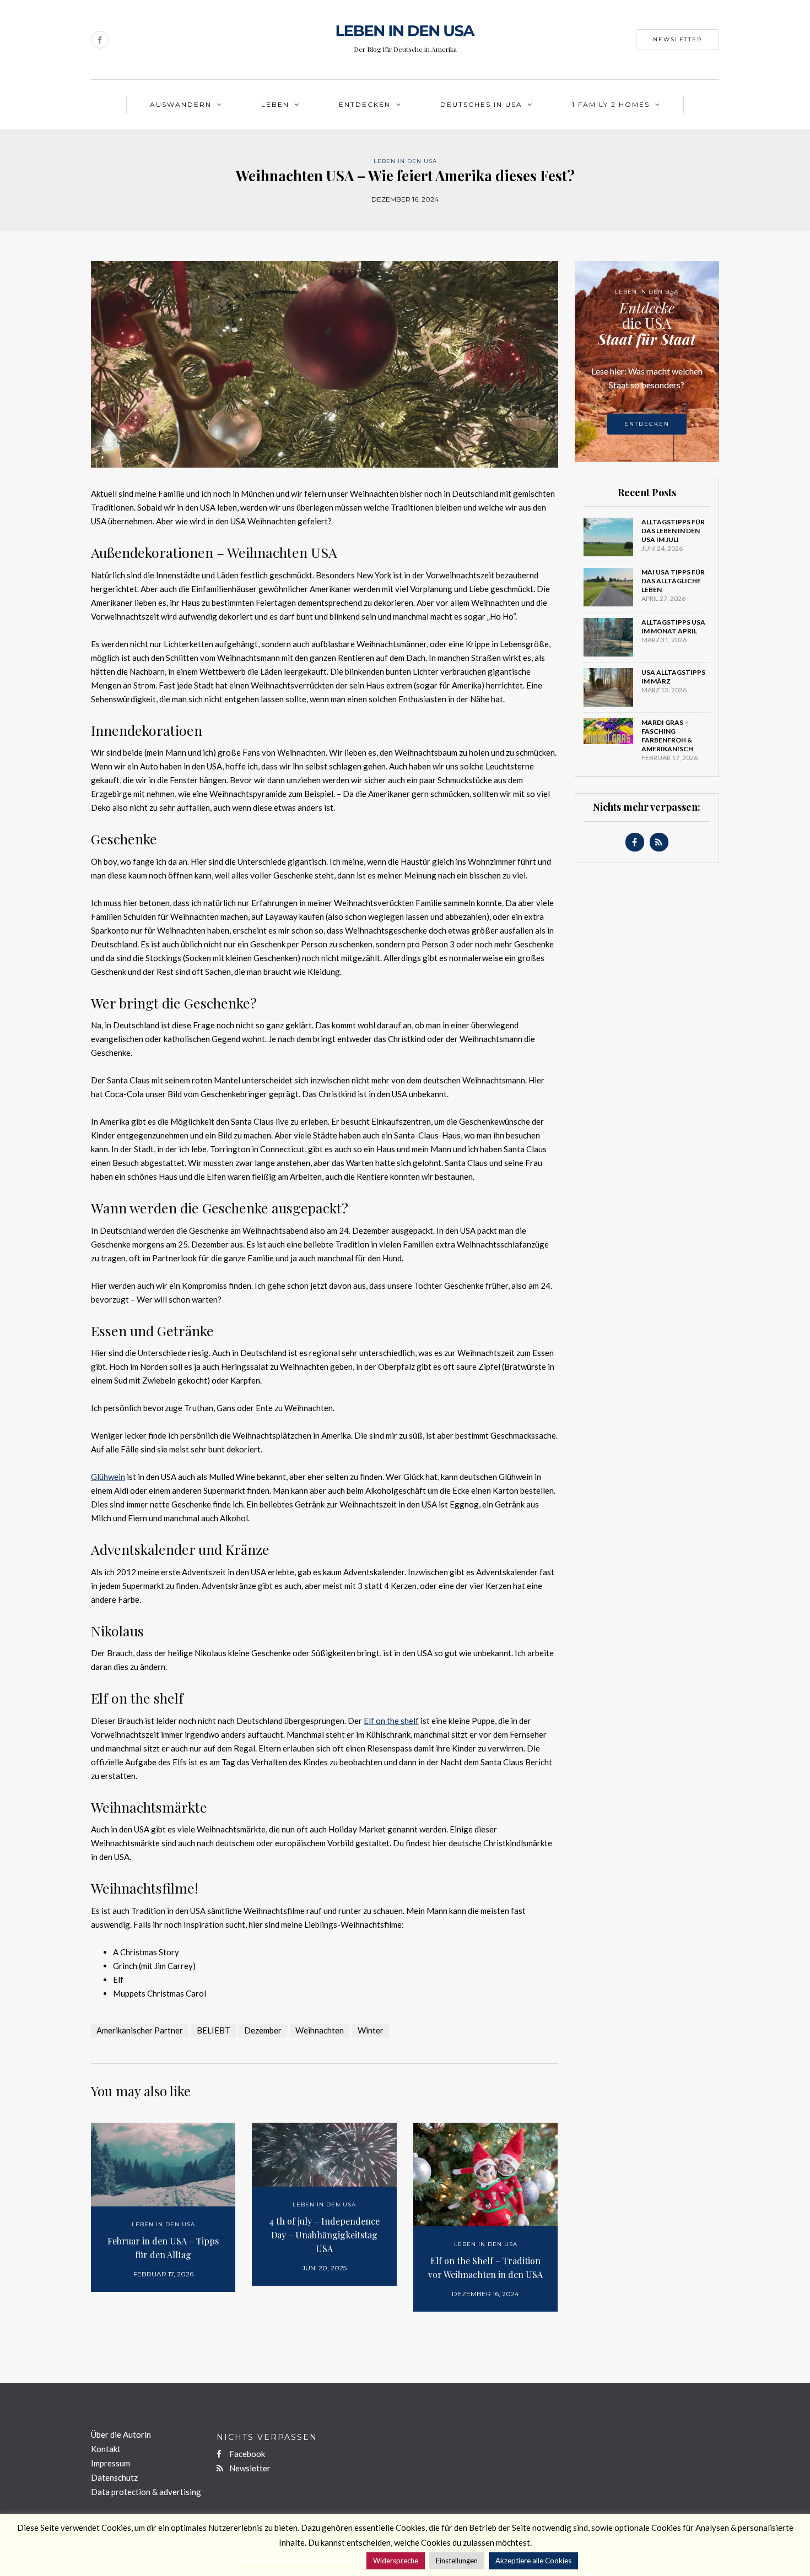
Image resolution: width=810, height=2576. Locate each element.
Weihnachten (320, 2030)
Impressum (110, 2463)
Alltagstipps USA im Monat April (673, 627)
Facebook (246, 2454)
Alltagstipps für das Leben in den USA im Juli (673, 531)
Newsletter (677, 39)
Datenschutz (114, 2477)
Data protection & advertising (146, 2492)
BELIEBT (214, 2030)
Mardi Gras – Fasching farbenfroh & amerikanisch (667, 736)
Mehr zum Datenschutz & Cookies (298, 2560)
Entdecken (365, 104)
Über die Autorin (121, 2434)
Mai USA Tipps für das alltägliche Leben (673, 581)
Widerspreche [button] (396, 2561)
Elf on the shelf (391, 1721)
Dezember (263, 2030)
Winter (371, 2030)
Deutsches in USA (481, 104)
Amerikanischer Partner (140, 2030)
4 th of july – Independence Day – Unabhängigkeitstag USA (324, 2235)
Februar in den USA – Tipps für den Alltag (163, 2248)
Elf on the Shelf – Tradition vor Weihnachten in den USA (485, 2268)
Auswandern (181, 104)
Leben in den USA (405, 161)
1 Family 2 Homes (611, 104)
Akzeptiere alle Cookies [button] (533, 2561)
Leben (275, 104)
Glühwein (108, 1477)
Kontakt (106, 2449)
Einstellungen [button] (457, 2561)
